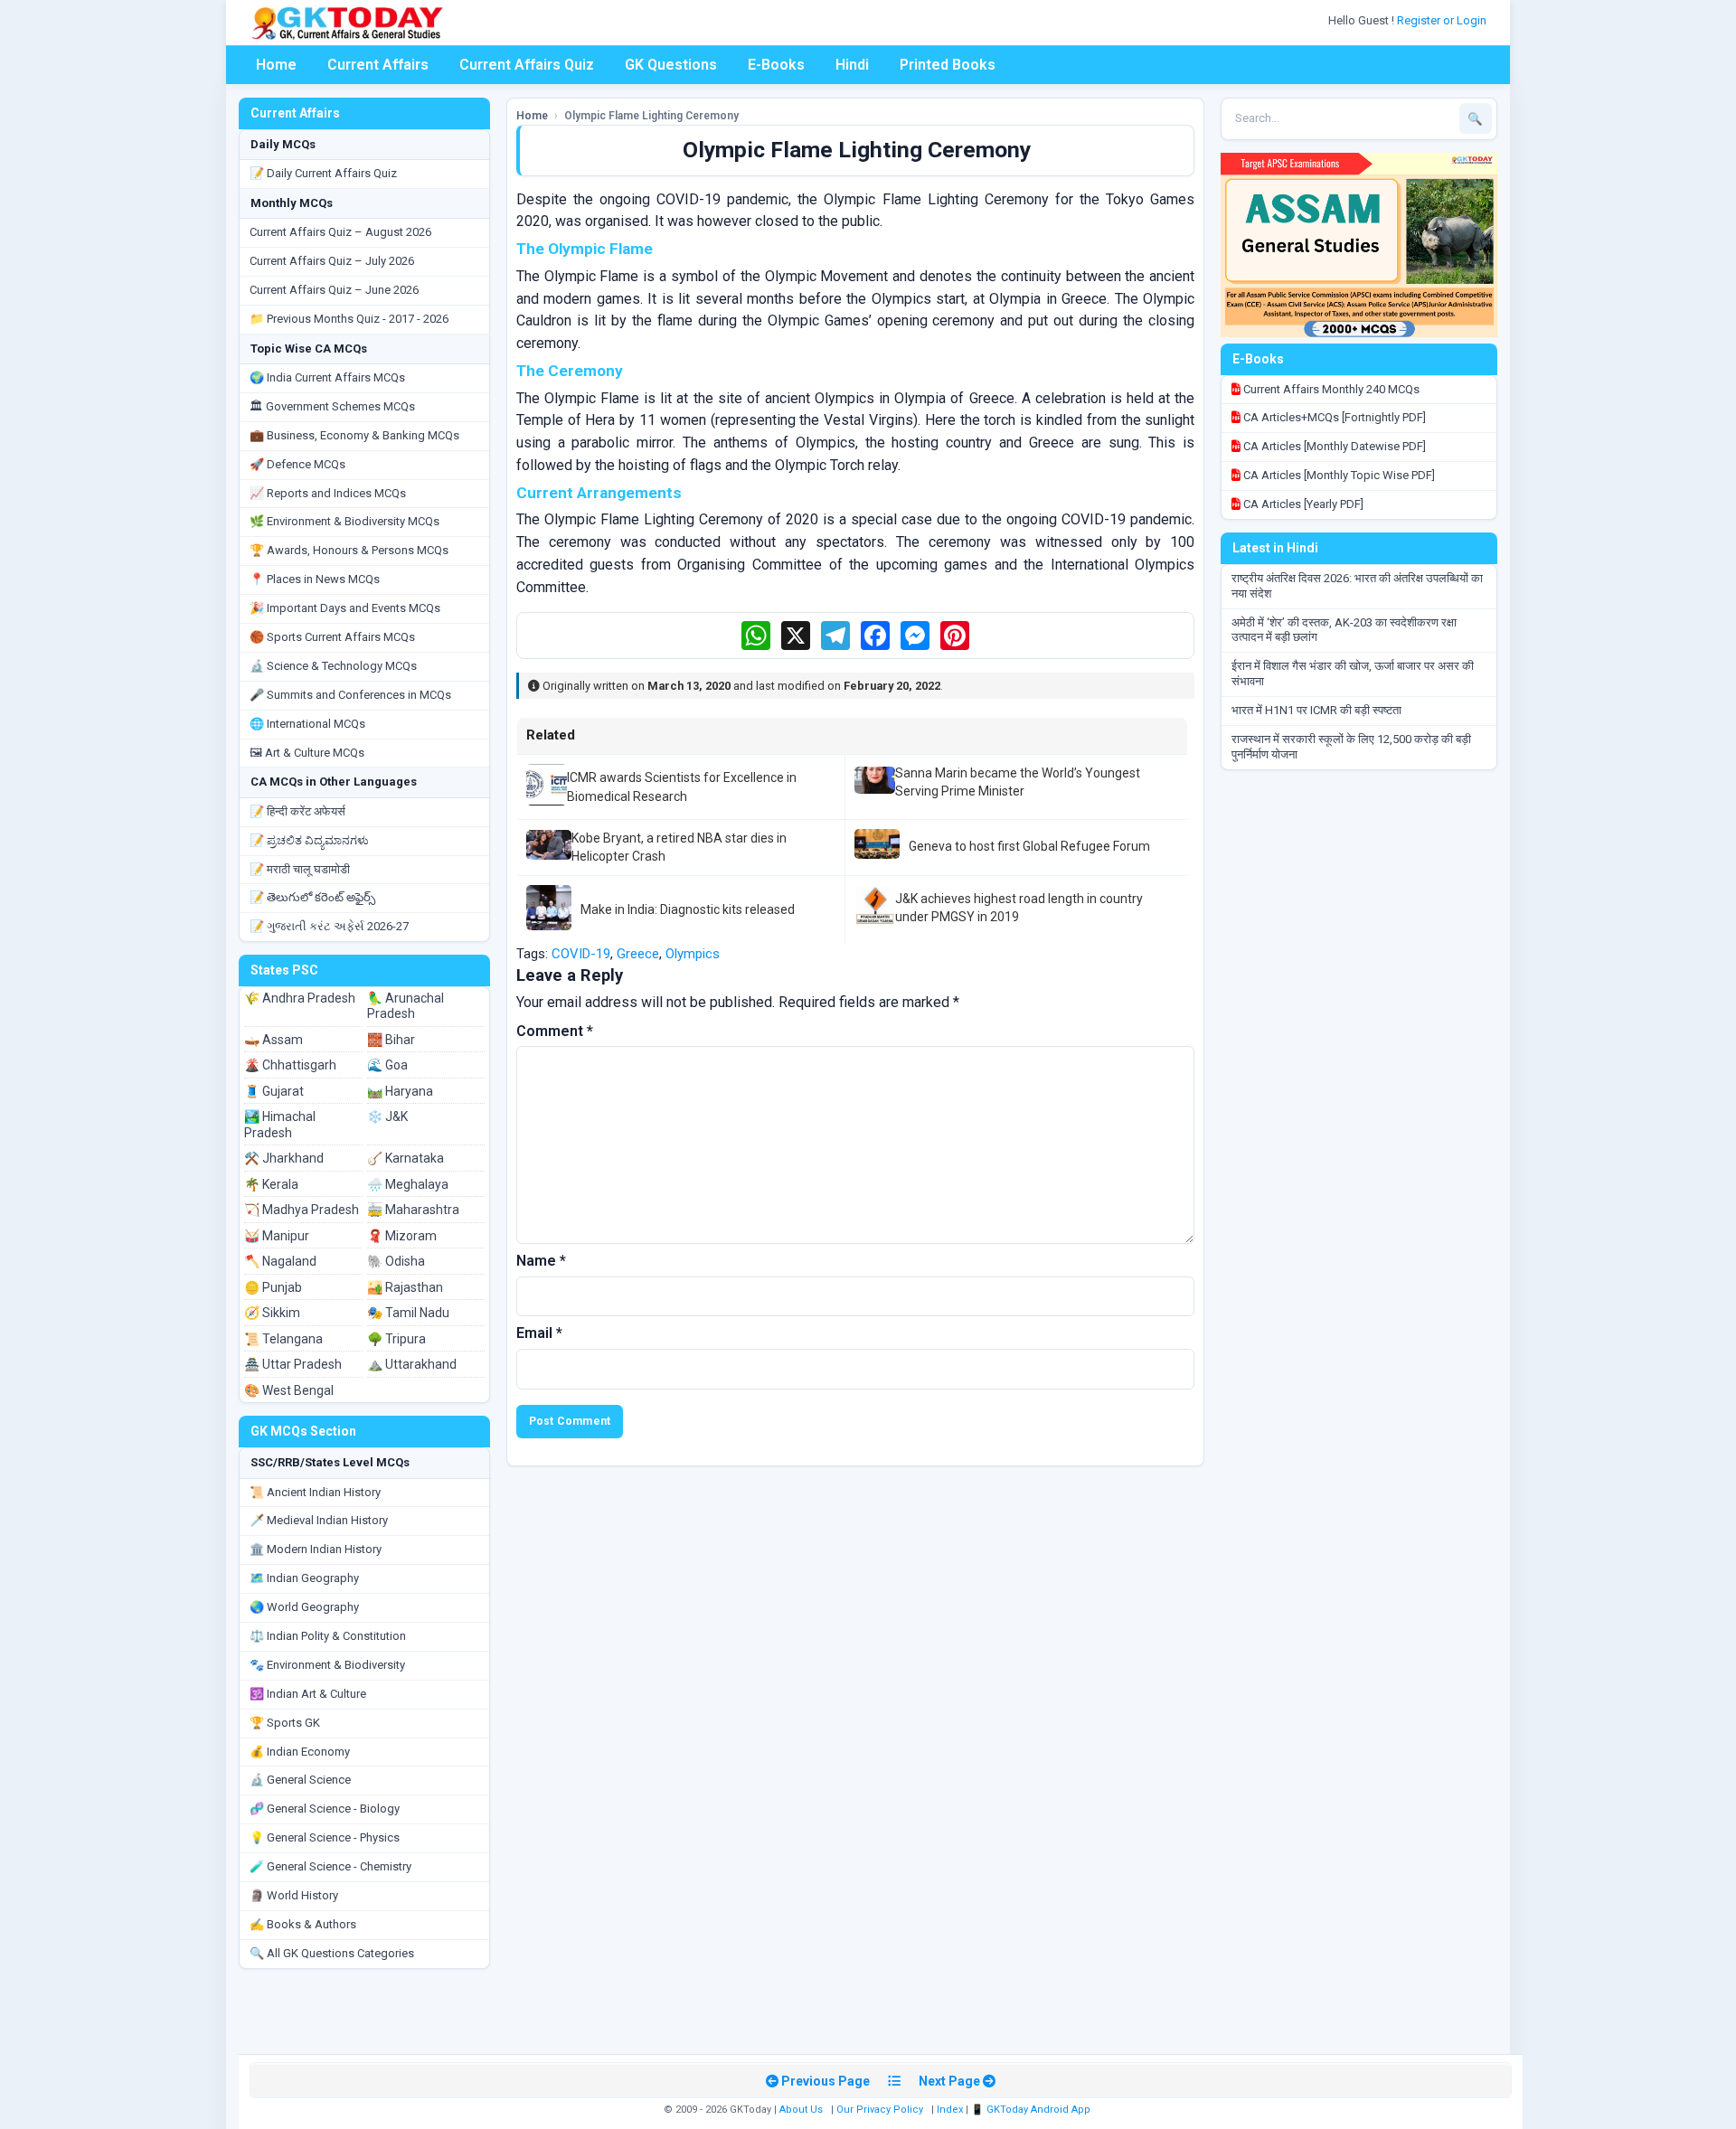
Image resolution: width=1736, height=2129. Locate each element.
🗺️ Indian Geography (304, 1578)
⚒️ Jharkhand (284, 1158)
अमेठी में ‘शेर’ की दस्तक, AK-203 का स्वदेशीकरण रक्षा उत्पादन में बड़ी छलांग (1344, 630)
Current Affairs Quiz (527, 65)
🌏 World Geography (304, 1607)
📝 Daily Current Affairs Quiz (323, 173)
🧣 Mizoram (402, 1236)
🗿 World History (294, 1895)
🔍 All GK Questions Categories (332, 1953)
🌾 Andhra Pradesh (300, 998)
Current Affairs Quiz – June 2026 (334, 290)
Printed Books (948, 65)
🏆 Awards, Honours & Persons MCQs (349, 550)
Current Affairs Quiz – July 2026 (332, 261)
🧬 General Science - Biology (325, 1809)
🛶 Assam (274, 1040)
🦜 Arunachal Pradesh (406, 1006)
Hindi (852, 65)
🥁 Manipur (277, 1236)
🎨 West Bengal (289, 1390)
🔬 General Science (300, 1780)
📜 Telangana (283, 1339)
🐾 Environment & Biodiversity (327, 1665)
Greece (638, 954)
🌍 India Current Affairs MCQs (327, 377)
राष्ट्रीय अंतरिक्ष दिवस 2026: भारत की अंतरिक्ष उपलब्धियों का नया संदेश (1357, 586)
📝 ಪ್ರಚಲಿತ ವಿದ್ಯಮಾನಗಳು (309, 840)
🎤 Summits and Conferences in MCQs (350, 695)
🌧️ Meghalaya (408, 1184)
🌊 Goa (387, 1065)
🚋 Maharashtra (413, 1210)
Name (541, 1261)
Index (950, 2110)
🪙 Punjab (273, 1287)
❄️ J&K (387, 1116)
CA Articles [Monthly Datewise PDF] (1333, 446)
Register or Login (1443, 20)
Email (539, 1333)
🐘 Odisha (396, 1261)
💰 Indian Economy (300, 1752)
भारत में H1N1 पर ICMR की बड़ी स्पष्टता (1316, 710)
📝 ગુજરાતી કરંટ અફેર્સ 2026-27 (329, 926)
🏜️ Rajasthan (405, 1287)
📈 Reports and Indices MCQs (328, 493)
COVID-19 (581, 954)
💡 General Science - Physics (325, 1837)
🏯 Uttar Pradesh (293, 1364)
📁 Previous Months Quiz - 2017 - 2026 (349, 319)
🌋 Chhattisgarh (290, 1065)
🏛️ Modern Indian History (316, 1549)
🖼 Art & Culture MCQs (307, 753)
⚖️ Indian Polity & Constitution (328, 1636)
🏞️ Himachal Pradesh (280, 1125)
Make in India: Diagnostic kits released (688, 909)
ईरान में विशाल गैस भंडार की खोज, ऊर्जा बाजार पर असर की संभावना (1353, 674)
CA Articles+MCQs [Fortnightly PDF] (1333, 417)
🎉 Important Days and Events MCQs (345, 608)
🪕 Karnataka (406, 1158)
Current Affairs (378, 65)
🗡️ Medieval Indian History (319, 1520)
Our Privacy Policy (880, 2110)
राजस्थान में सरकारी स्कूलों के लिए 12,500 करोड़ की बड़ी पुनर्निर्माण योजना (1351, 747)
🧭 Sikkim (272, 1313)
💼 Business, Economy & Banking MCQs (354, 435)
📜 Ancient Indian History (315, 1492)
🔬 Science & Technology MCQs (333, 666)
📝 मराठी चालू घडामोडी (300, 869)
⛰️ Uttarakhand (412, 1364)
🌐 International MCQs (307, 724)
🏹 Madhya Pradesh (302, 1210)
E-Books (776, 65)
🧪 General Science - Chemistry (330, 1866)
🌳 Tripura (396, 1339)
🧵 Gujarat (274, 1091)
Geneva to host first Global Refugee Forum (1029, 846)
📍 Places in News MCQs (315, 579)
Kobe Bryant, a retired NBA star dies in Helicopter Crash (679, 847)
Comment (555, 1031)
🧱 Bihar (391, 1040)
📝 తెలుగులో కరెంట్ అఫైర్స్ (312, 897)
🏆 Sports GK (285, 1723)
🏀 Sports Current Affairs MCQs (332, 637)
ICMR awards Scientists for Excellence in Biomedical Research (682, 787)
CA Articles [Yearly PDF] (1302, 504)
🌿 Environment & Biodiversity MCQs (344, 521)
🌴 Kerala (271, 1184)
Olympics (693, 954)
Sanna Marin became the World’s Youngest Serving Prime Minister (1018, 782)
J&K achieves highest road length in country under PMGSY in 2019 (1019, 908)
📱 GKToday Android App (1032, 2110)
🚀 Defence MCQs (297, 464)
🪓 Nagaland (280, 1261)
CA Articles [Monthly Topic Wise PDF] (1338, 475)
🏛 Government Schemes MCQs (332, 406)
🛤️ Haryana (400, 1091)
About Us (801, 2110)
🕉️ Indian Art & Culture (308, 1694)
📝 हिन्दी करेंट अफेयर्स (297, 811)
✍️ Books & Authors (303, 1924)
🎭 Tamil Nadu (408, 1313)
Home (276, 65)
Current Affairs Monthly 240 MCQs (1330, 389)
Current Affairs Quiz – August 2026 (340, 232)
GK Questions (671, 65)
